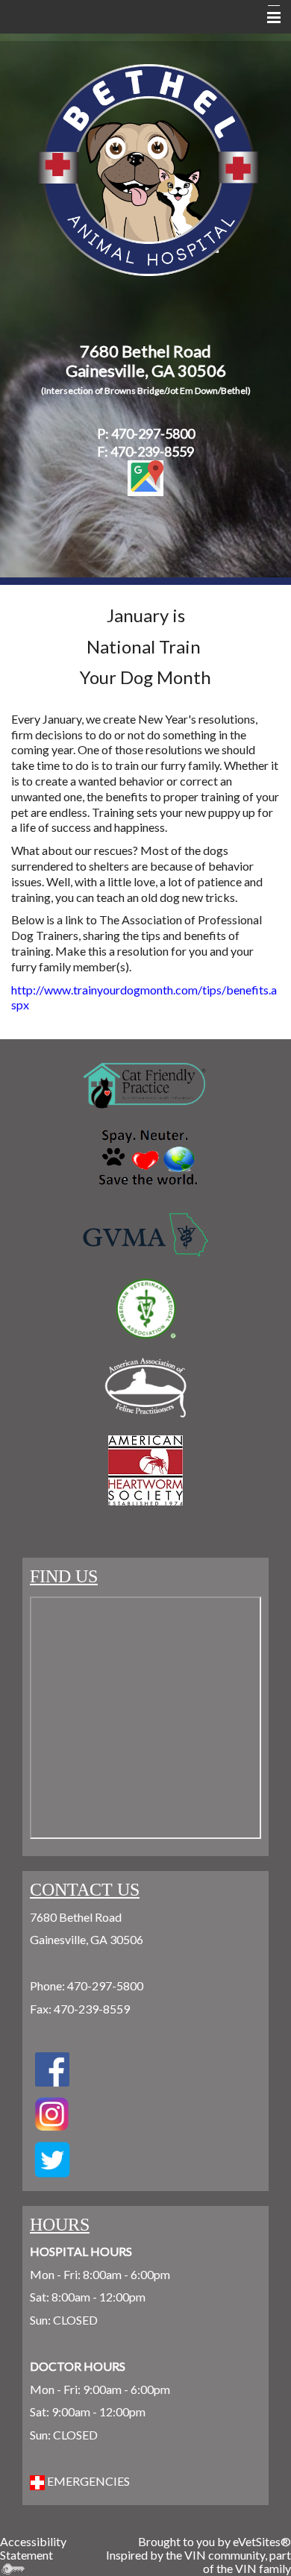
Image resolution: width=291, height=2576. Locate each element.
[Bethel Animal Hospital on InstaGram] (52, 2112)
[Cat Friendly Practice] (145, 1086)
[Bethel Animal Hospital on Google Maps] (145, 478)
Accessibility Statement (33, 2548)
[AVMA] (145, 1309)
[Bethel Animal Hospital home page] (148, 168)
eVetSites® (262, 2541)
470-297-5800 (105, 1986)
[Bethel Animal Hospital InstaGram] (52, 2159)
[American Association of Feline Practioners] (145, 1388)
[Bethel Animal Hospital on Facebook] (52, 2068)
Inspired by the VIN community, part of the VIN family (198, 2561)
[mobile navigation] (267, 18)
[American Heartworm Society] (145, 1470)
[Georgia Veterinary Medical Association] (145, 1235)
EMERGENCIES (87, 2481)
